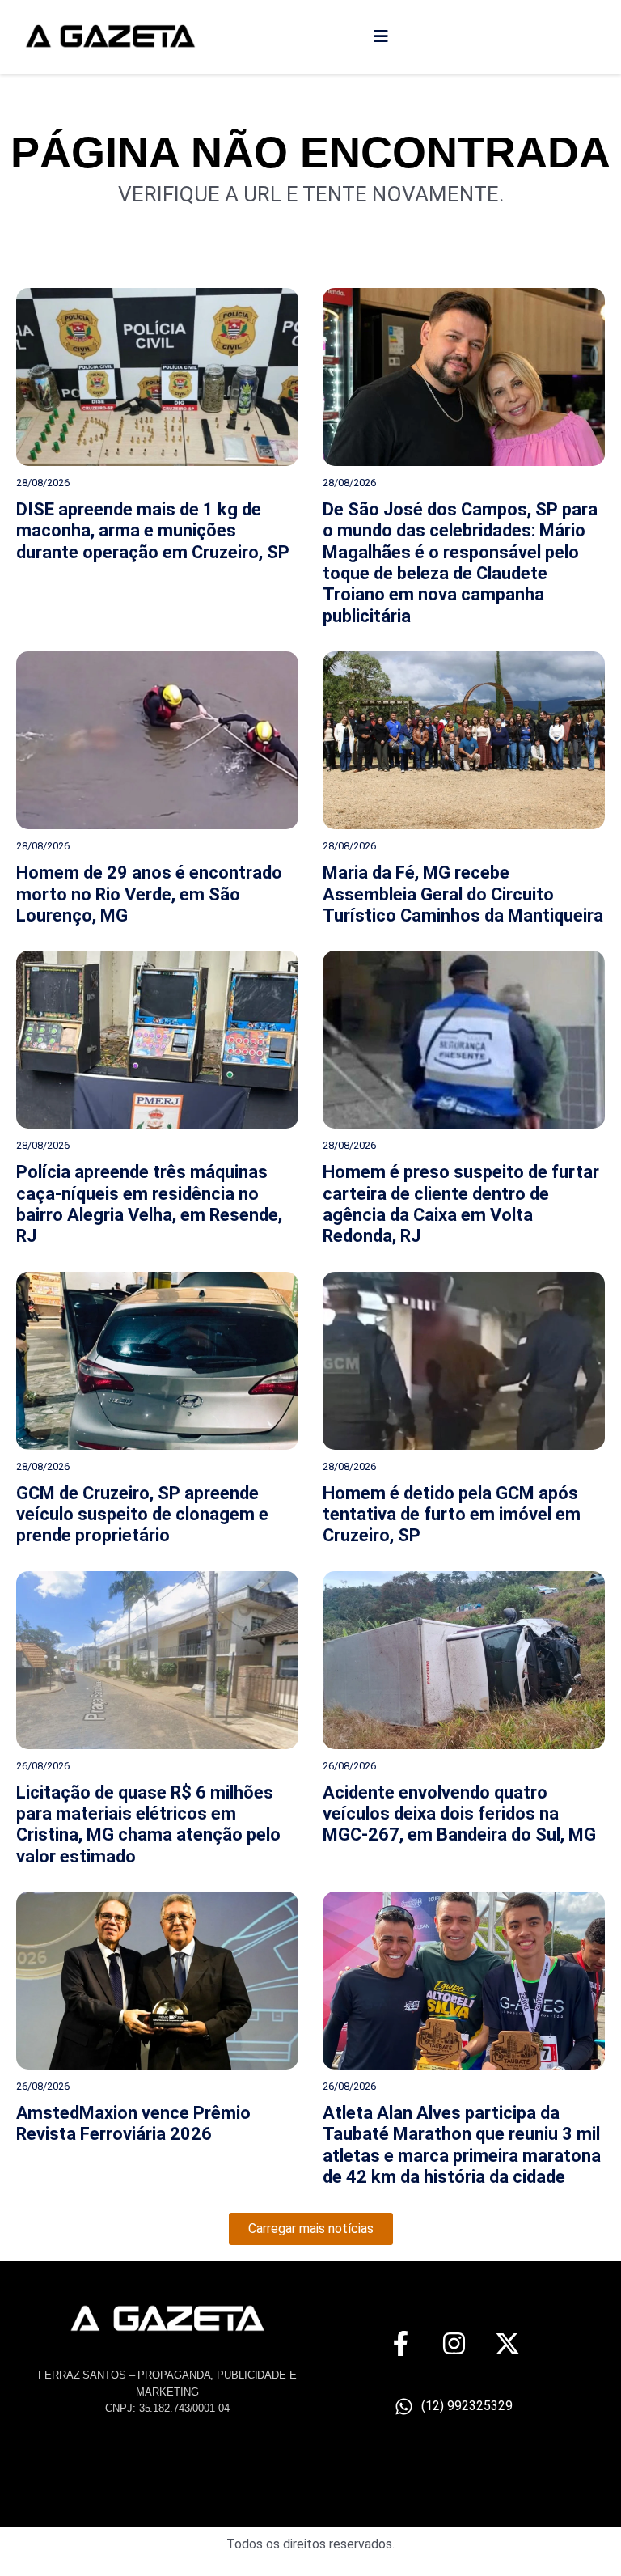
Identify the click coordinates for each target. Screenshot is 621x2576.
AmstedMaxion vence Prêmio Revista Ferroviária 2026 (133, 2123)
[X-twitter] (507, 2343)
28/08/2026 (43, 483)
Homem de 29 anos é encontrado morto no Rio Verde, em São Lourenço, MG (149, 894)
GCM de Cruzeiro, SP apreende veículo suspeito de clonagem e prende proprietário (142, 1515)
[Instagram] (454, 2343)
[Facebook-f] (401, 2343)
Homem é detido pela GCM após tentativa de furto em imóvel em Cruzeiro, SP (452, 1515)
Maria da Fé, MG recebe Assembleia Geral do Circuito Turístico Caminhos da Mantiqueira (463, 894)
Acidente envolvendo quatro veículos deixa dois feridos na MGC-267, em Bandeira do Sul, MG (459, 1814)
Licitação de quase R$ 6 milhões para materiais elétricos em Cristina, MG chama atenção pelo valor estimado (148, 1824)
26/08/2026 (43, 1766)
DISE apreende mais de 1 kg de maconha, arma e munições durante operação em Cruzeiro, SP (153, 531)
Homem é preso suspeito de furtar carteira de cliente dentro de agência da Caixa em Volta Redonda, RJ (461, 1204)
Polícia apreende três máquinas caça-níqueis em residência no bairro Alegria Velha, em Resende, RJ (149, 1204)
